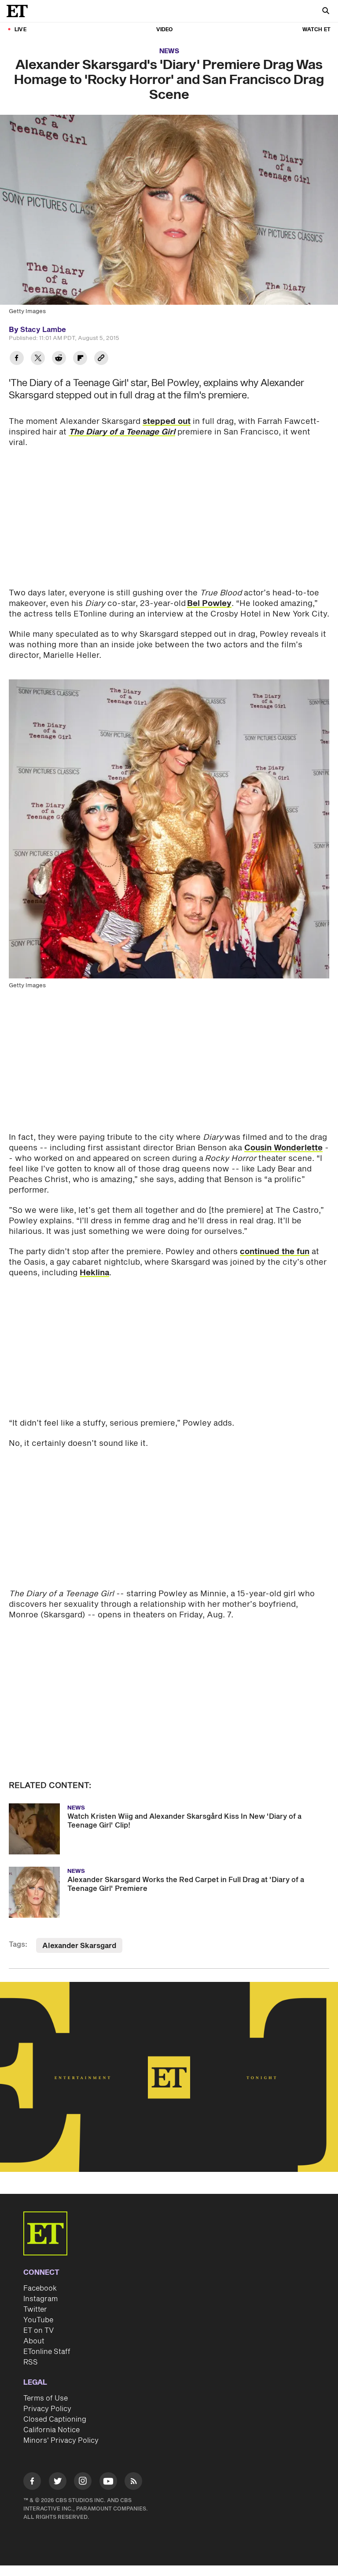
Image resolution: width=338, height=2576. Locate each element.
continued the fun (275, 1252)
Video (165, 30)
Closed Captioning (55, 2419)
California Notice (51, 2430)
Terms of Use (46, 2398)
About (34, 2341)
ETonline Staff (47, 2352)
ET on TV (39, 2331)
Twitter (35, 2310)
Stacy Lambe (43, 330)
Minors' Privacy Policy (61, 2441)
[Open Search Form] (326, 12)
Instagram (40, 2299)
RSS (31, 2362)
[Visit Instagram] (83, 2483)
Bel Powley (209, 604)
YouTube (38, 2320)
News (169, 51)
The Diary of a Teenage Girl (122, 432)
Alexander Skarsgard (79, 1946)
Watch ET (316, 30)
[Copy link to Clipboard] (101, 359)
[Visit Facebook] (32, 2483)
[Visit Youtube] (108, 2481)
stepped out (167, 421)
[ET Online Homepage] (20, 11)
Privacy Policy (47, 2409)
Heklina (94, 1273)
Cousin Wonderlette (283, 1148)
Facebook (40, 2288)
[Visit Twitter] (58, 2483)
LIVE (20, 30)
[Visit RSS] (133, 2483)
